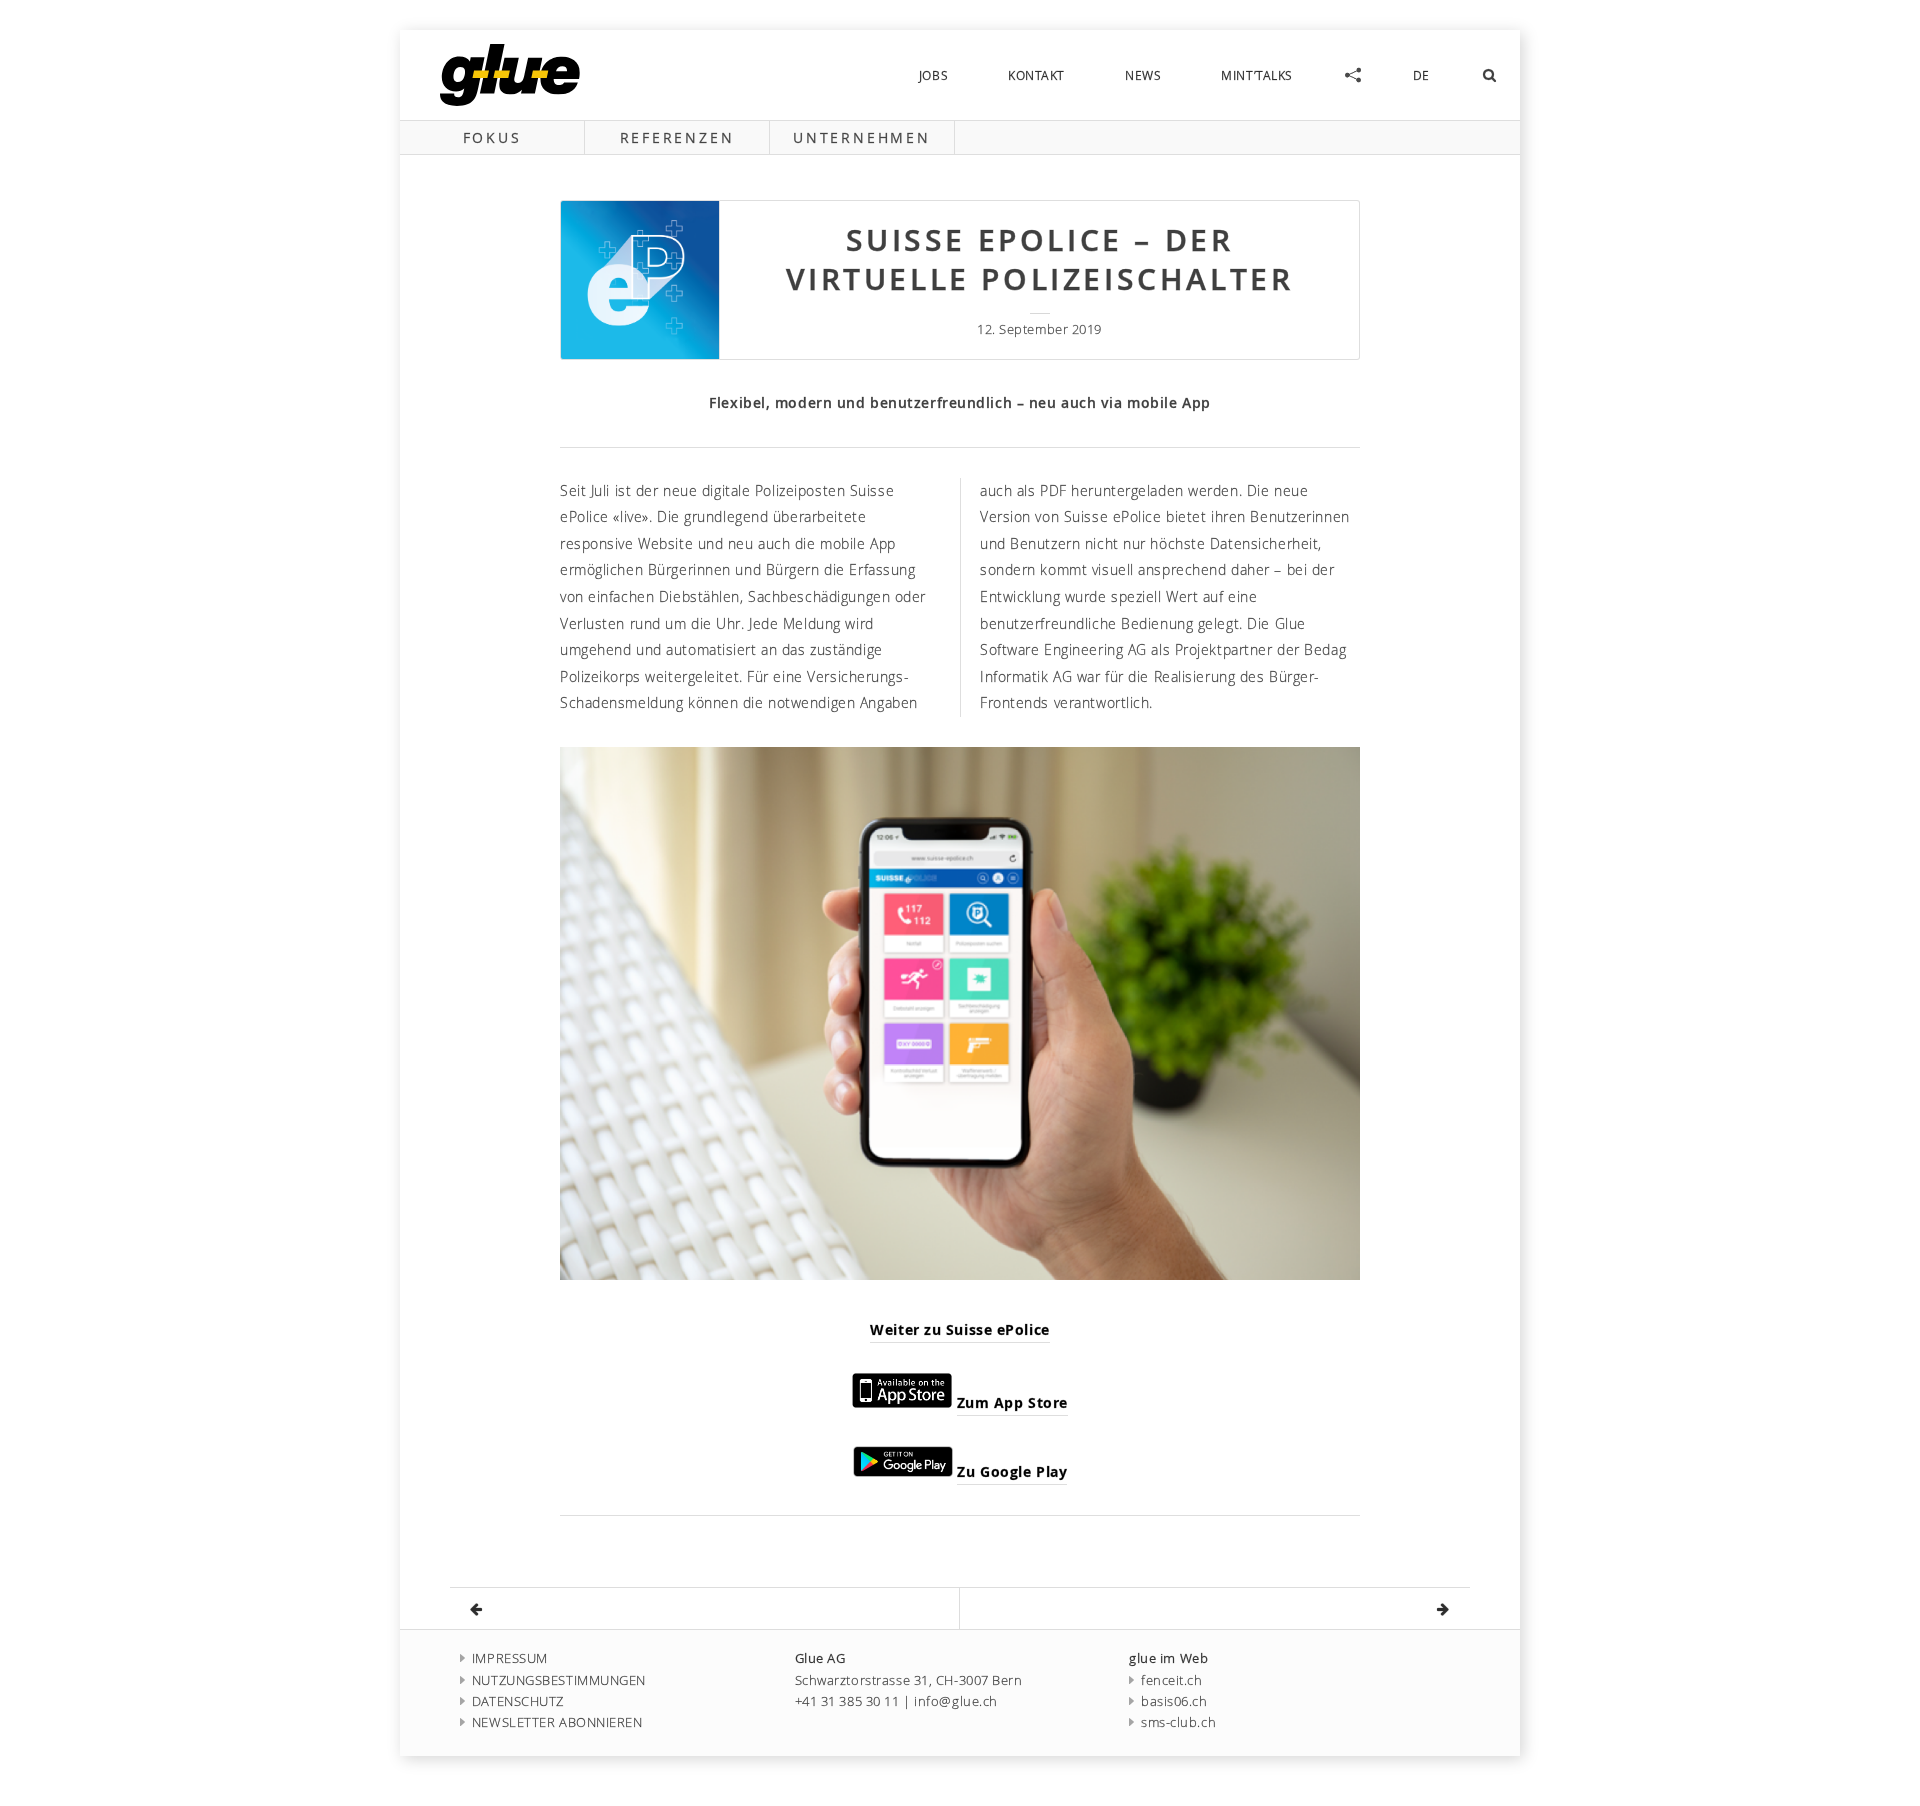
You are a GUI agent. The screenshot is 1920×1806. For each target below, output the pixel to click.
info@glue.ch (956, 1701)
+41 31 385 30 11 (847, 1701)
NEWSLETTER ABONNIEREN (557, 1722)
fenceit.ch (1171, 1680)
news (1143, 75)
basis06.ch (1174, 1701)
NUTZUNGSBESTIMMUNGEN (559, 1680)
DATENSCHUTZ (518, 1701)
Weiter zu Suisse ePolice (959, 1329)
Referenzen (677, 137)
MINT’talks (1257, 75)
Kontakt (1036, 75)
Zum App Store (1012, 1402)
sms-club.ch (1178, 1722)
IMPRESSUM (510, 1658)
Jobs (933, 75)
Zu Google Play (1012, 1471)
